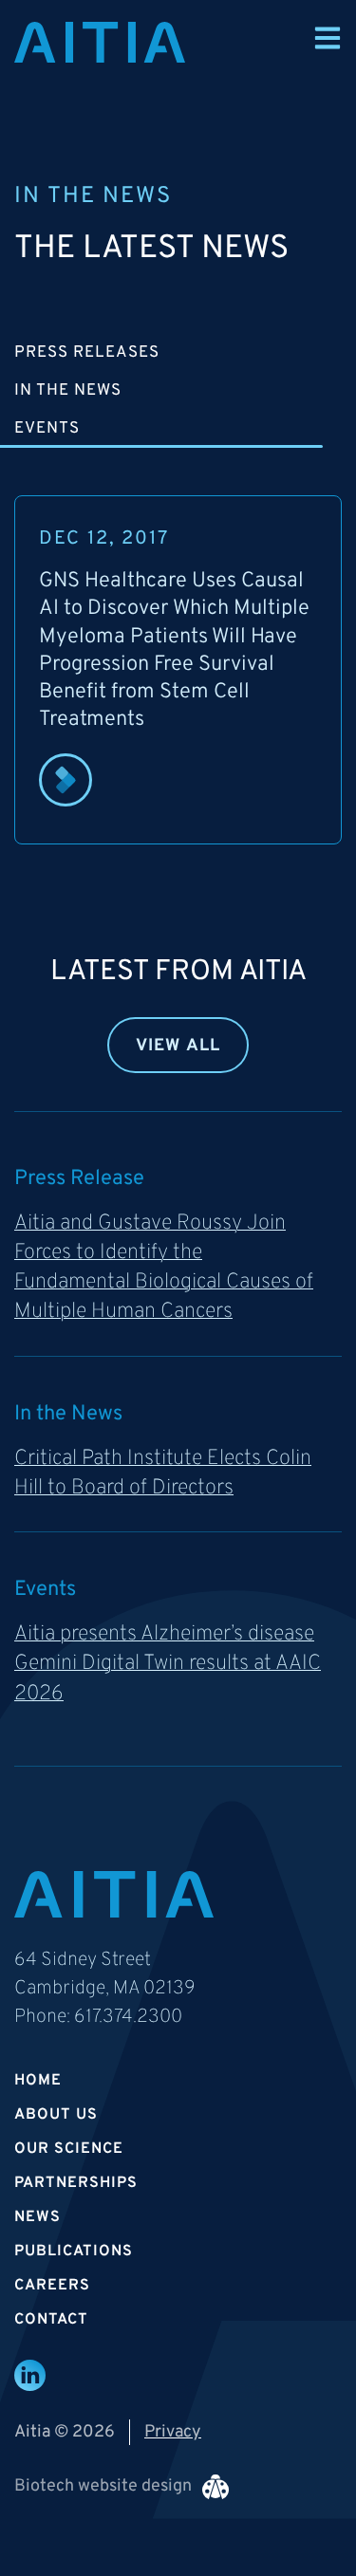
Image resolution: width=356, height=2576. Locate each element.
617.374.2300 (128, 2017)
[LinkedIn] (30, 2375)
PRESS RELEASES (87, 353)
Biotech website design (103, 2486)
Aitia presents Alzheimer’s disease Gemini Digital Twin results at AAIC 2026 (168, 1664)
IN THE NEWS (68, 391)
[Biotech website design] (215, 2487)
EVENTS (47, 429)
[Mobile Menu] (328, 38)
